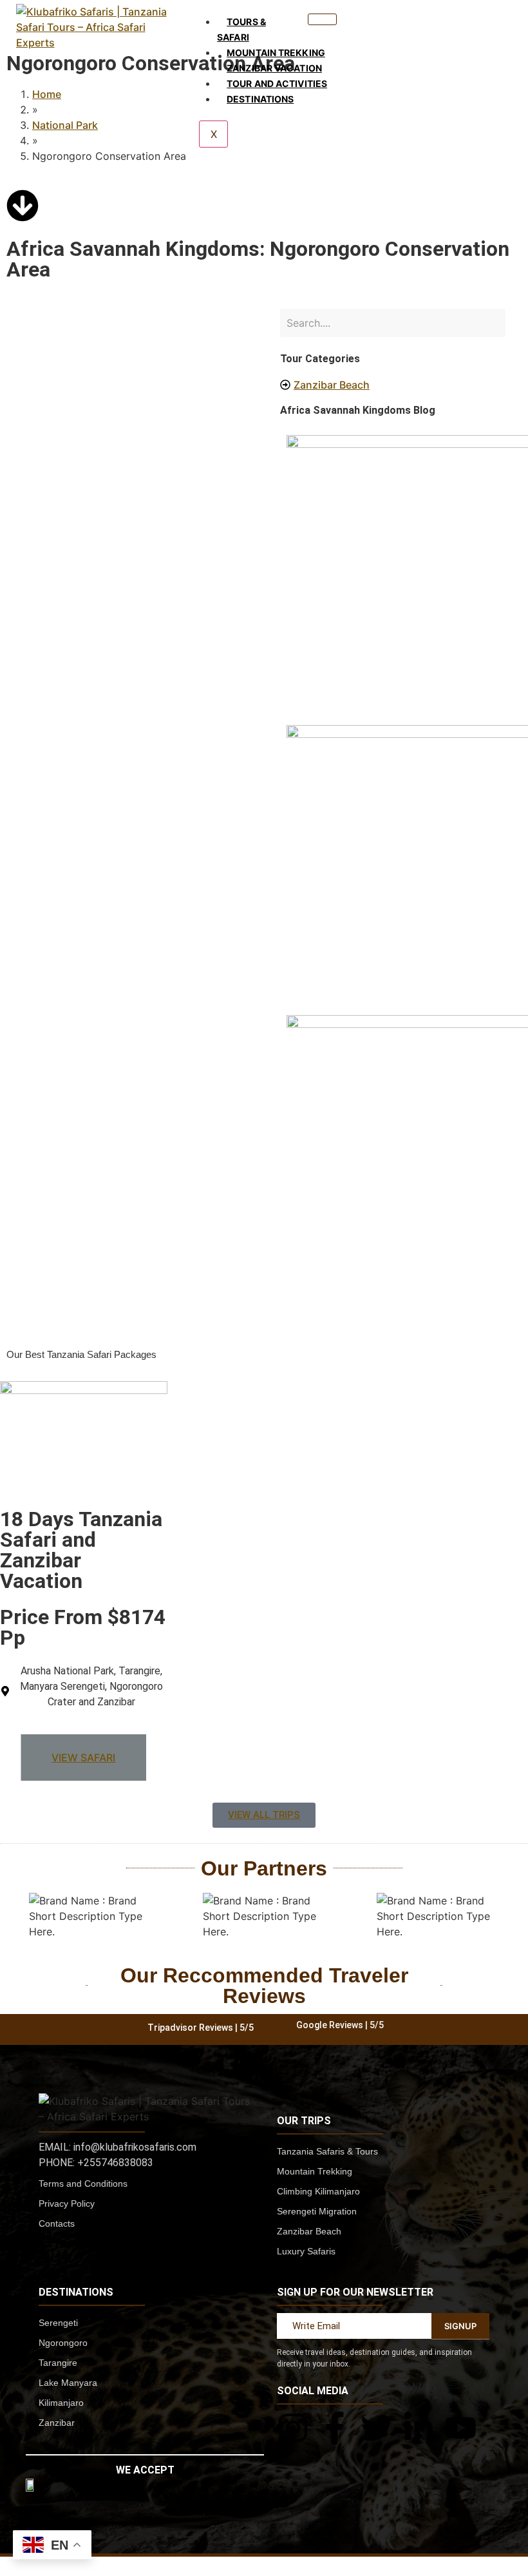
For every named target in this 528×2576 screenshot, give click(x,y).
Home (47, 94)
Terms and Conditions (83, 2184)
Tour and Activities (277, 83)
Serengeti (58, 2323)
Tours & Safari (241, 29)
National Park (65, 125)
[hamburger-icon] (322, 19)
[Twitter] (377, 2428)
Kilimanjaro (61, 2403)
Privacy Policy (67, 2203)
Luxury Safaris (306, 2251)
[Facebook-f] (335, 2428)
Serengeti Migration (317, 2211)
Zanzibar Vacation (274, 68)
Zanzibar (57, 2423)
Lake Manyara (68, 2383)
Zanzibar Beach (309, 2231)
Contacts (57, 2223)
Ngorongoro (63, 2343)
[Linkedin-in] (419, 2428)
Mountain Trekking (276, 53)
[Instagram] (293, 2428)
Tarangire (58, 2363)
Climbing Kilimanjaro (318, 2191)
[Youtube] (460, 2428)
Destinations (260, 99)
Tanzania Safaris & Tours (327, 2151)
